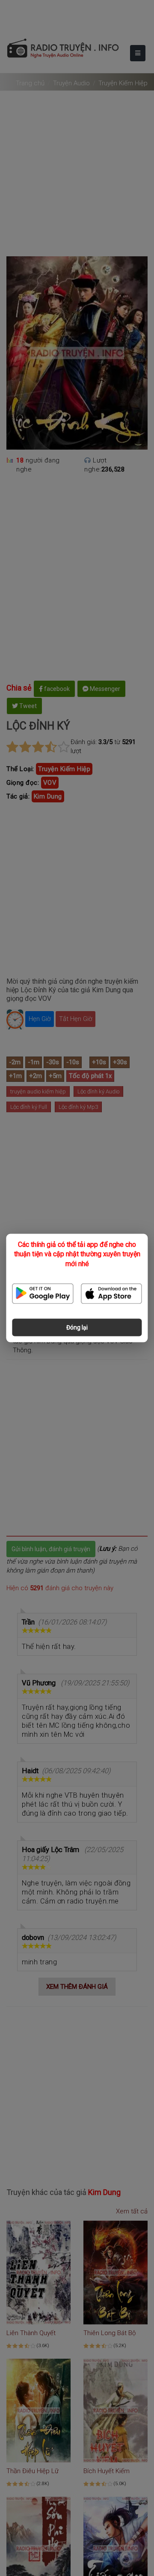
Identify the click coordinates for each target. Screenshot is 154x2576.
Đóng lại (77, 1327)
